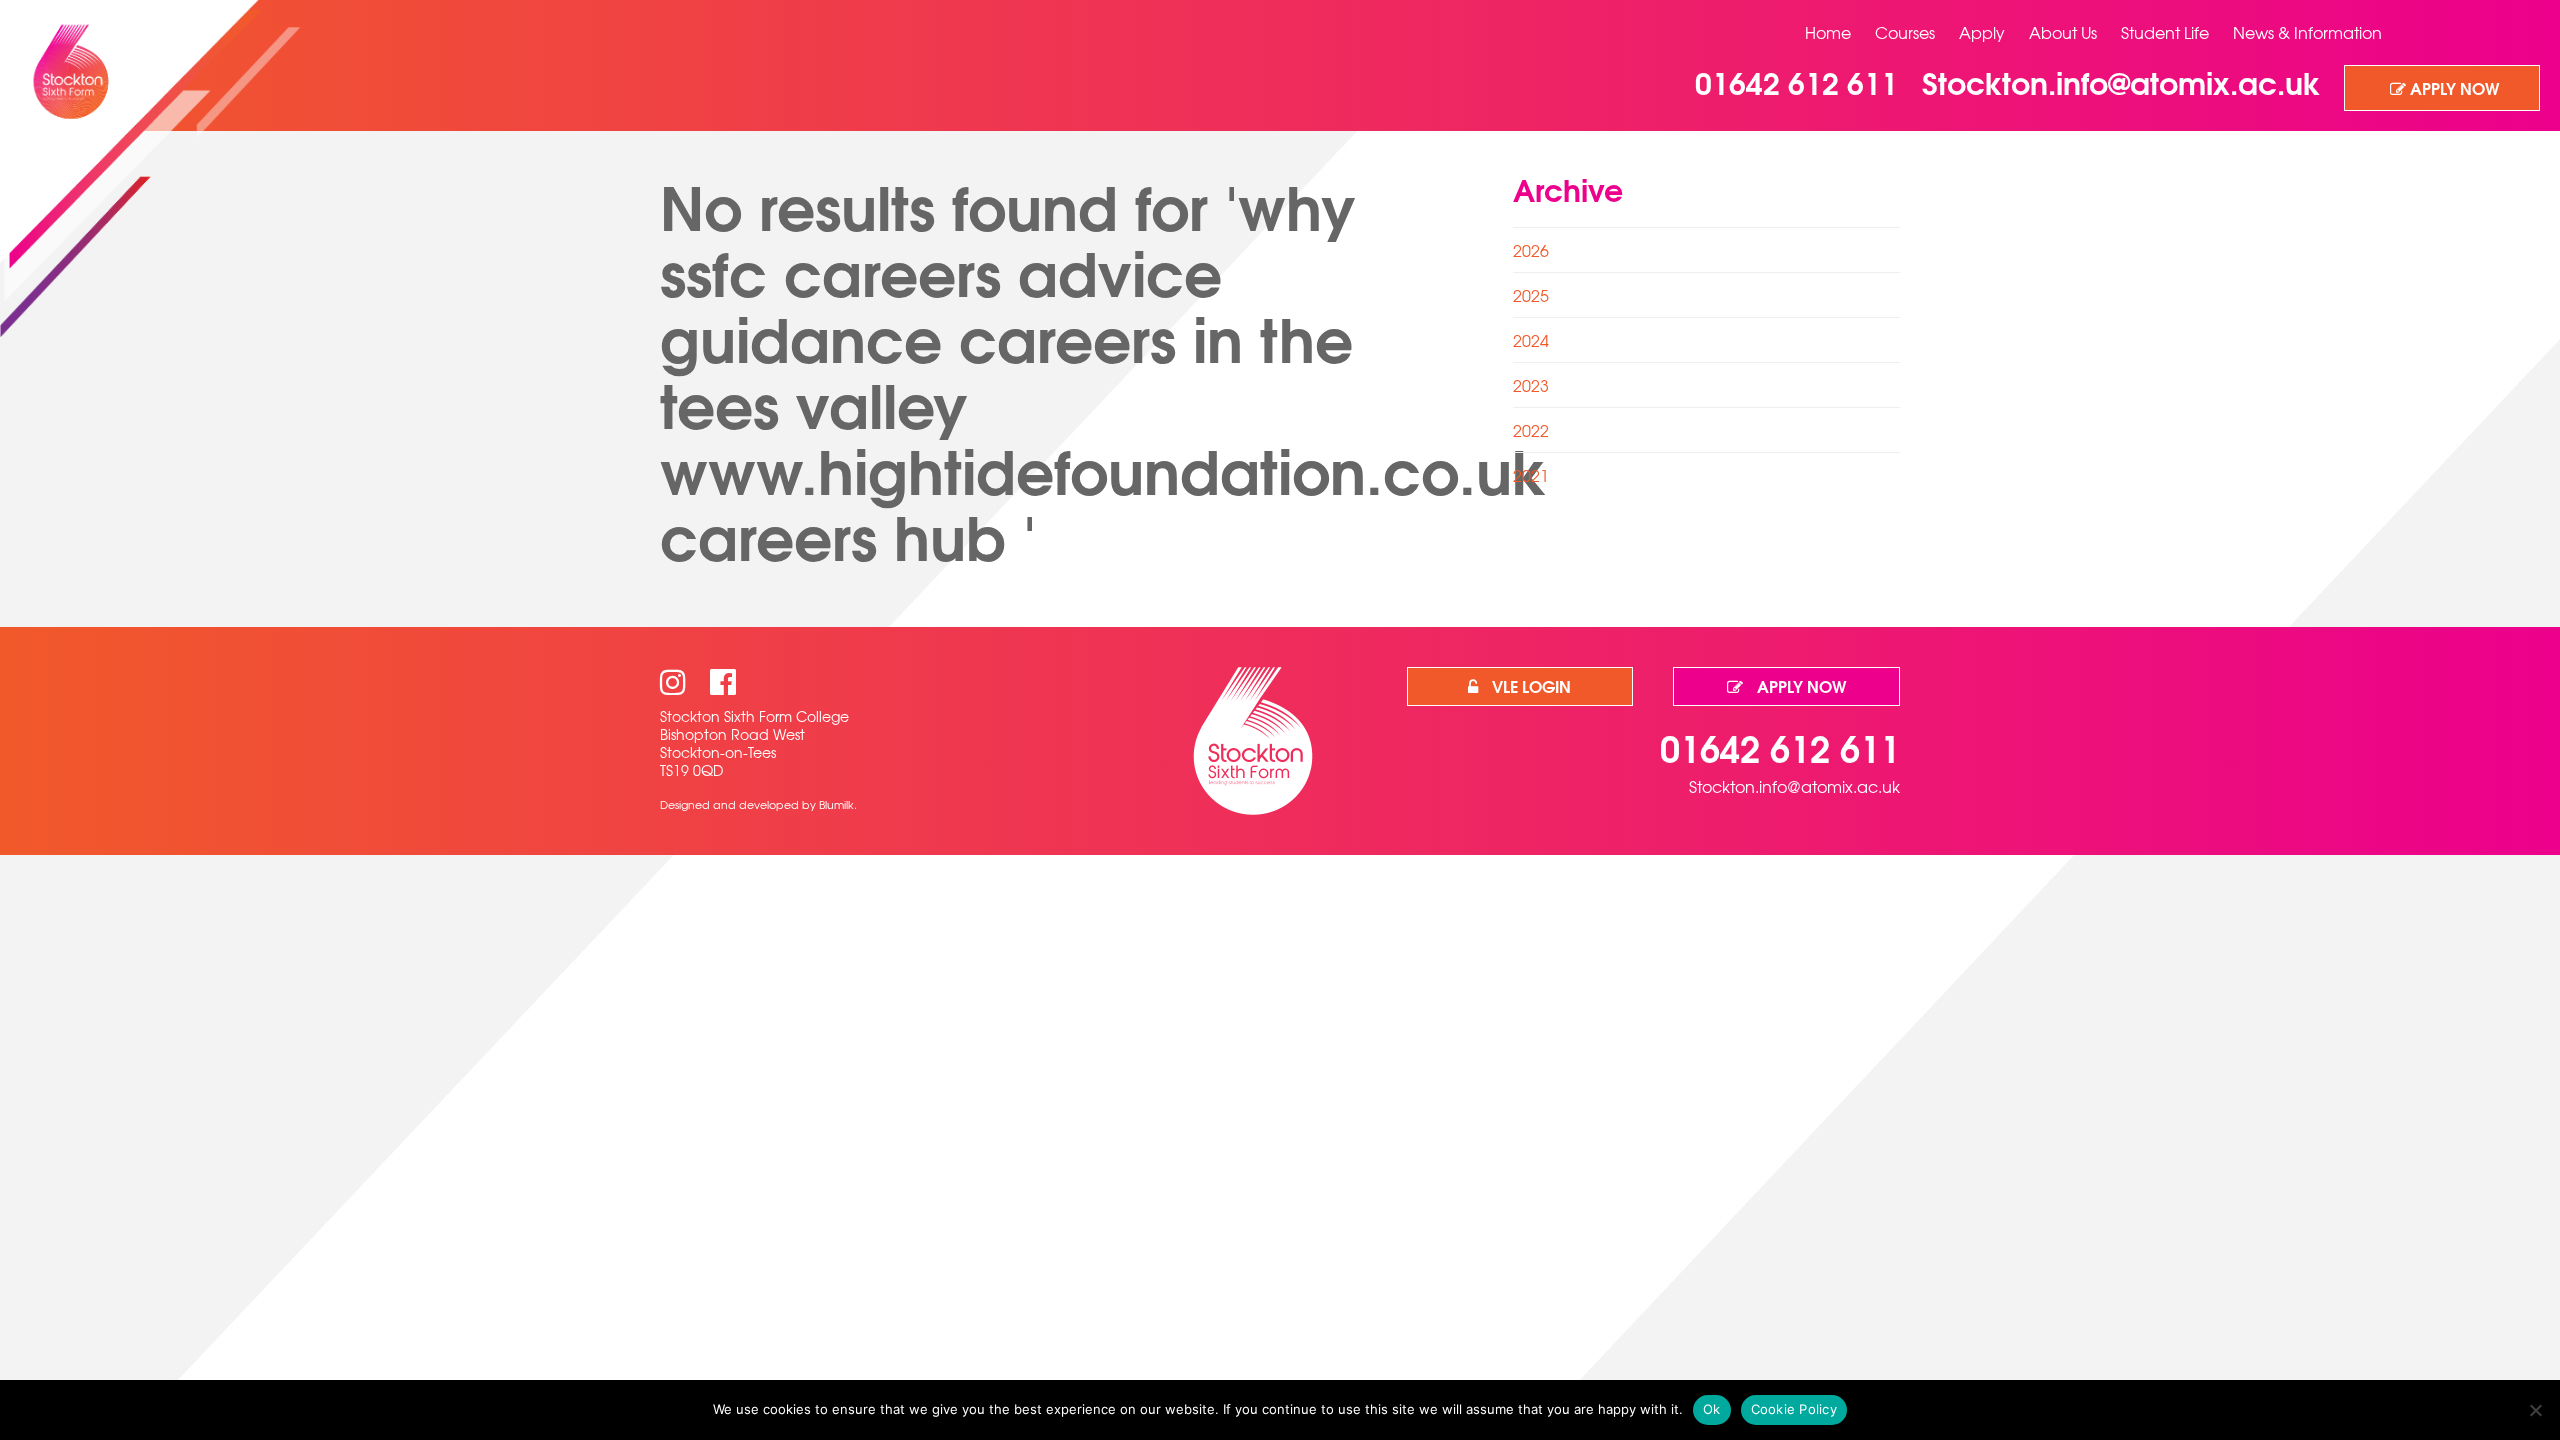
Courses (1905, 32)
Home (1828, 32)
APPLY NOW (2452, 87)
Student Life (2165, 32)
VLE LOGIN (1529, 685)
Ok (1712, 1409)
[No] (2535, 1410)
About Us (2063, 32)
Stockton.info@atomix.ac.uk (1794, 786)
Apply (1982, 32)
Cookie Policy (1794, 1409)
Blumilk (836, 804)
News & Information (2307, 32)
